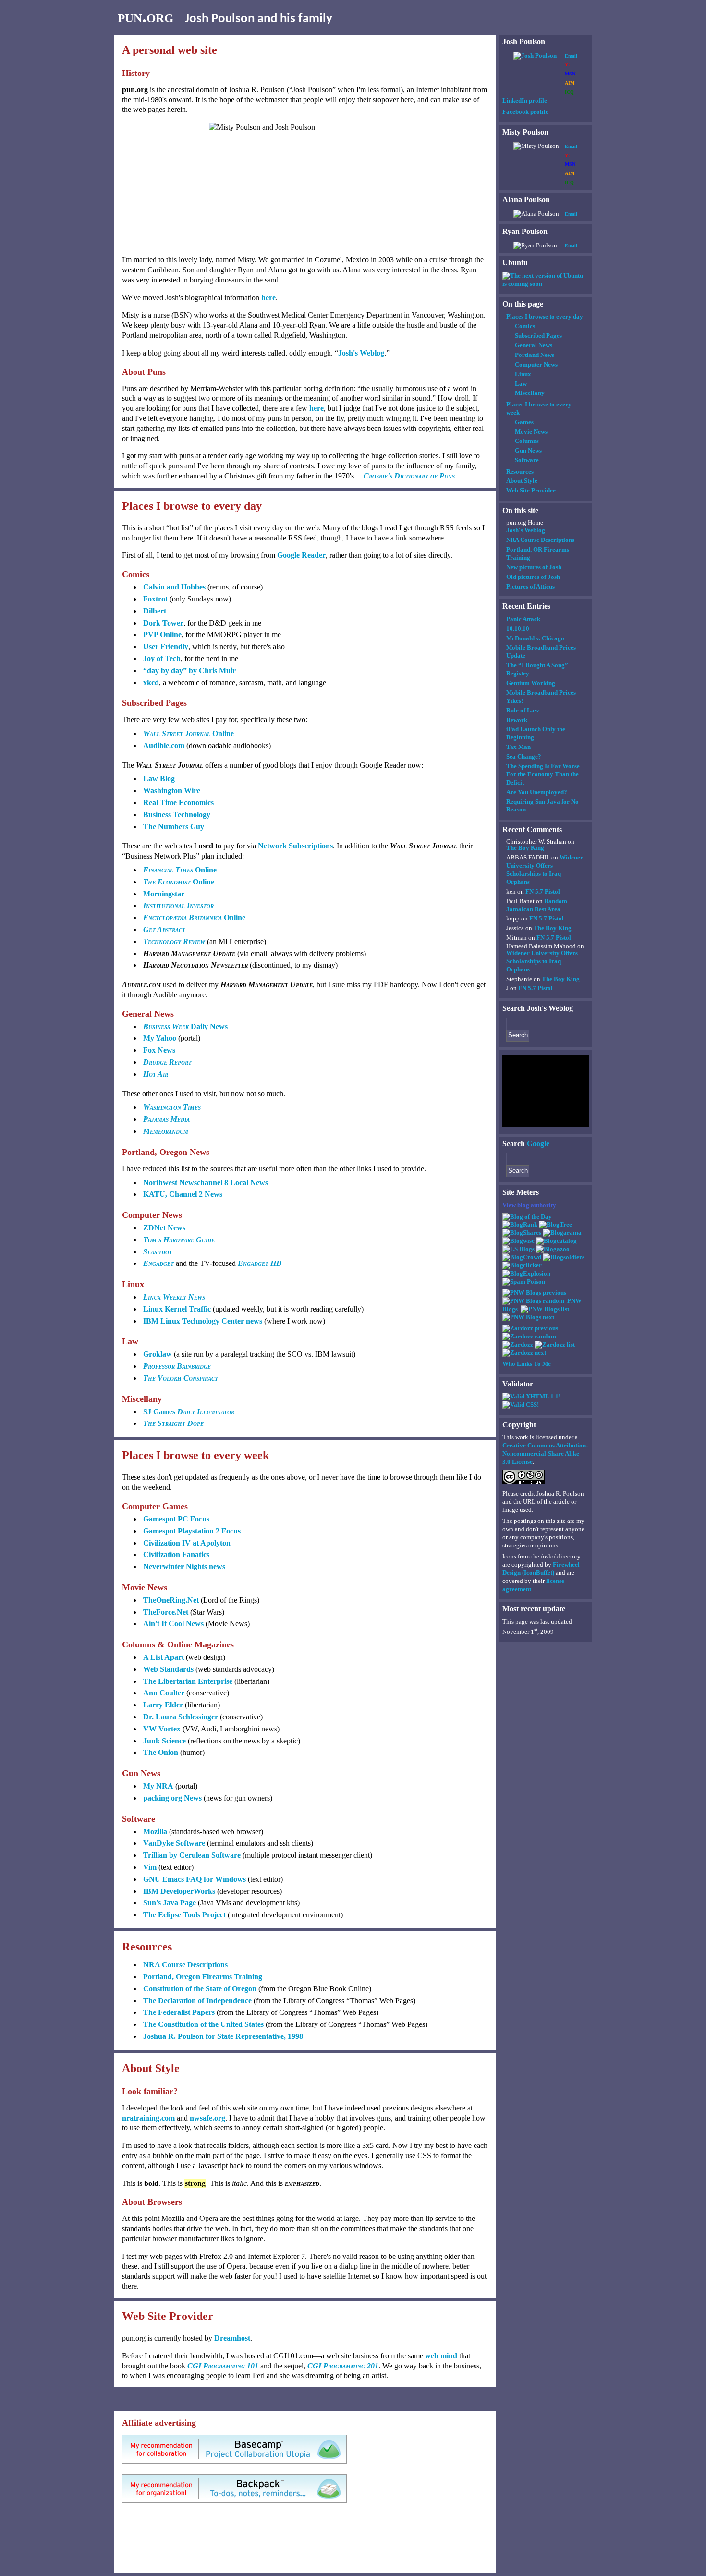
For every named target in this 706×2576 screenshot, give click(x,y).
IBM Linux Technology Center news (203, 1321)
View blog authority (529, 1205)
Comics (525, 326)
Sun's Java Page (170, 1903)
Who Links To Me (527, 1364)
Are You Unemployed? (537, 792)
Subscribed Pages (538, 336)
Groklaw (158, 1354)
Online (189, 733)
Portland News (535, 355)
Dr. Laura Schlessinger (181, 1717)
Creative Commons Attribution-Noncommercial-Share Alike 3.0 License (545, 1454)
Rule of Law (523, 710)
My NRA (158, 1786)
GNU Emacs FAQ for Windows (195, 1879)
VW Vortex (162, 1729)
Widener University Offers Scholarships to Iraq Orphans (545, 870)
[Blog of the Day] (527, 1217)
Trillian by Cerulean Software (192, 1855)
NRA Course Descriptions (185, 1965)
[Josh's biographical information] (535, 55)
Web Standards (168, 1669)
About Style (522, 481)
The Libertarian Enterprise (188, 1681)
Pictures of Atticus (530, 586)
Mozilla (155, 1832)
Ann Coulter (164, 1693)
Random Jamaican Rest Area (537, 905)
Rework (517, 720)
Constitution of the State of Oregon (200, 1989)
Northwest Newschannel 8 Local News (206, 1183)
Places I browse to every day (545, 316)
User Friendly (166, 646)
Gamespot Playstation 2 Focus (192, 1531)
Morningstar (164, 894)
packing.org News (172, 1798)
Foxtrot (155, 599)
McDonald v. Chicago (535, 638)
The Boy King (525, 848)
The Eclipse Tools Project (184, 1915)
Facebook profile (525, 112)
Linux (523, 374)
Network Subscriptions (295, 846)
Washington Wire (172, 791)
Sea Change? (524, 756)
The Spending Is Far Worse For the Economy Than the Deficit (543, 774)
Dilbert (155, 611)
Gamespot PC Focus (176, 1519)
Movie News (531, 432)
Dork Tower (163, 623)
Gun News (528, 450)
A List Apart (164, 1657)
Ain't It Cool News (173, 1624)
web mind (441, 2356)
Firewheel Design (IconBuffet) (541, 1569)
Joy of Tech (162, 658)
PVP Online (162, 634)
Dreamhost (232, 2338)
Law (521, 384)
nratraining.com (148, 2118)
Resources (520, 472)
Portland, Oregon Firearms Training (203, 1977)
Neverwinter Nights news (184, 1566)
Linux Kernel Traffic (177, 1309)
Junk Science (164, 1741)
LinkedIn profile (525, 101)
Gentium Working (531, 683)
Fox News (159, 1050)
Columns (527, 441)
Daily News (185, 1026)
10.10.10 (518, 629)
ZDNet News (164, 1228)
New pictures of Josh (534, 567)
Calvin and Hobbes (174, 587)
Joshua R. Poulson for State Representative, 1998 (223, 2036)
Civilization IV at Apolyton (187, 1543)
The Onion (161, 1752)
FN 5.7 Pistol (543, 891)
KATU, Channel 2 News (183, 1194)
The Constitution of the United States (203, 2024)
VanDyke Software (174, 1843)
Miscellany (530, 393)
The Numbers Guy (174, 827)
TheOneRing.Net (171, 1600)
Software (527, 460)
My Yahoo (160, 1038)
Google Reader (301, 555)
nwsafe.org (207, 2118)
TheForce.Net (166, 1612)
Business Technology (177, 815)
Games (524, 422)
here (268, 298)
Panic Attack (523, 619)
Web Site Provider (531, 490)
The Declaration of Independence (197, 2001)
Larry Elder (163, 1705)
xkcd (151, 682)
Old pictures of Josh (533, 577)
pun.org (146, 16)
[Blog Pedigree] (555, 1224)
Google (538, 1144)
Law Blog (159, 779)
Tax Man (518, 747)
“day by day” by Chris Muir (189, 670)
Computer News (536, 364)
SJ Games (189, 1412)
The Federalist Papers (179, 2012)
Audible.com (164, 745)
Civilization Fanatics (176, 1554)
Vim (150, 1867)
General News (534, 345)
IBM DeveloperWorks (179, 1891)
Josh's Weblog (361, 353)
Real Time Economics (178, 803)
